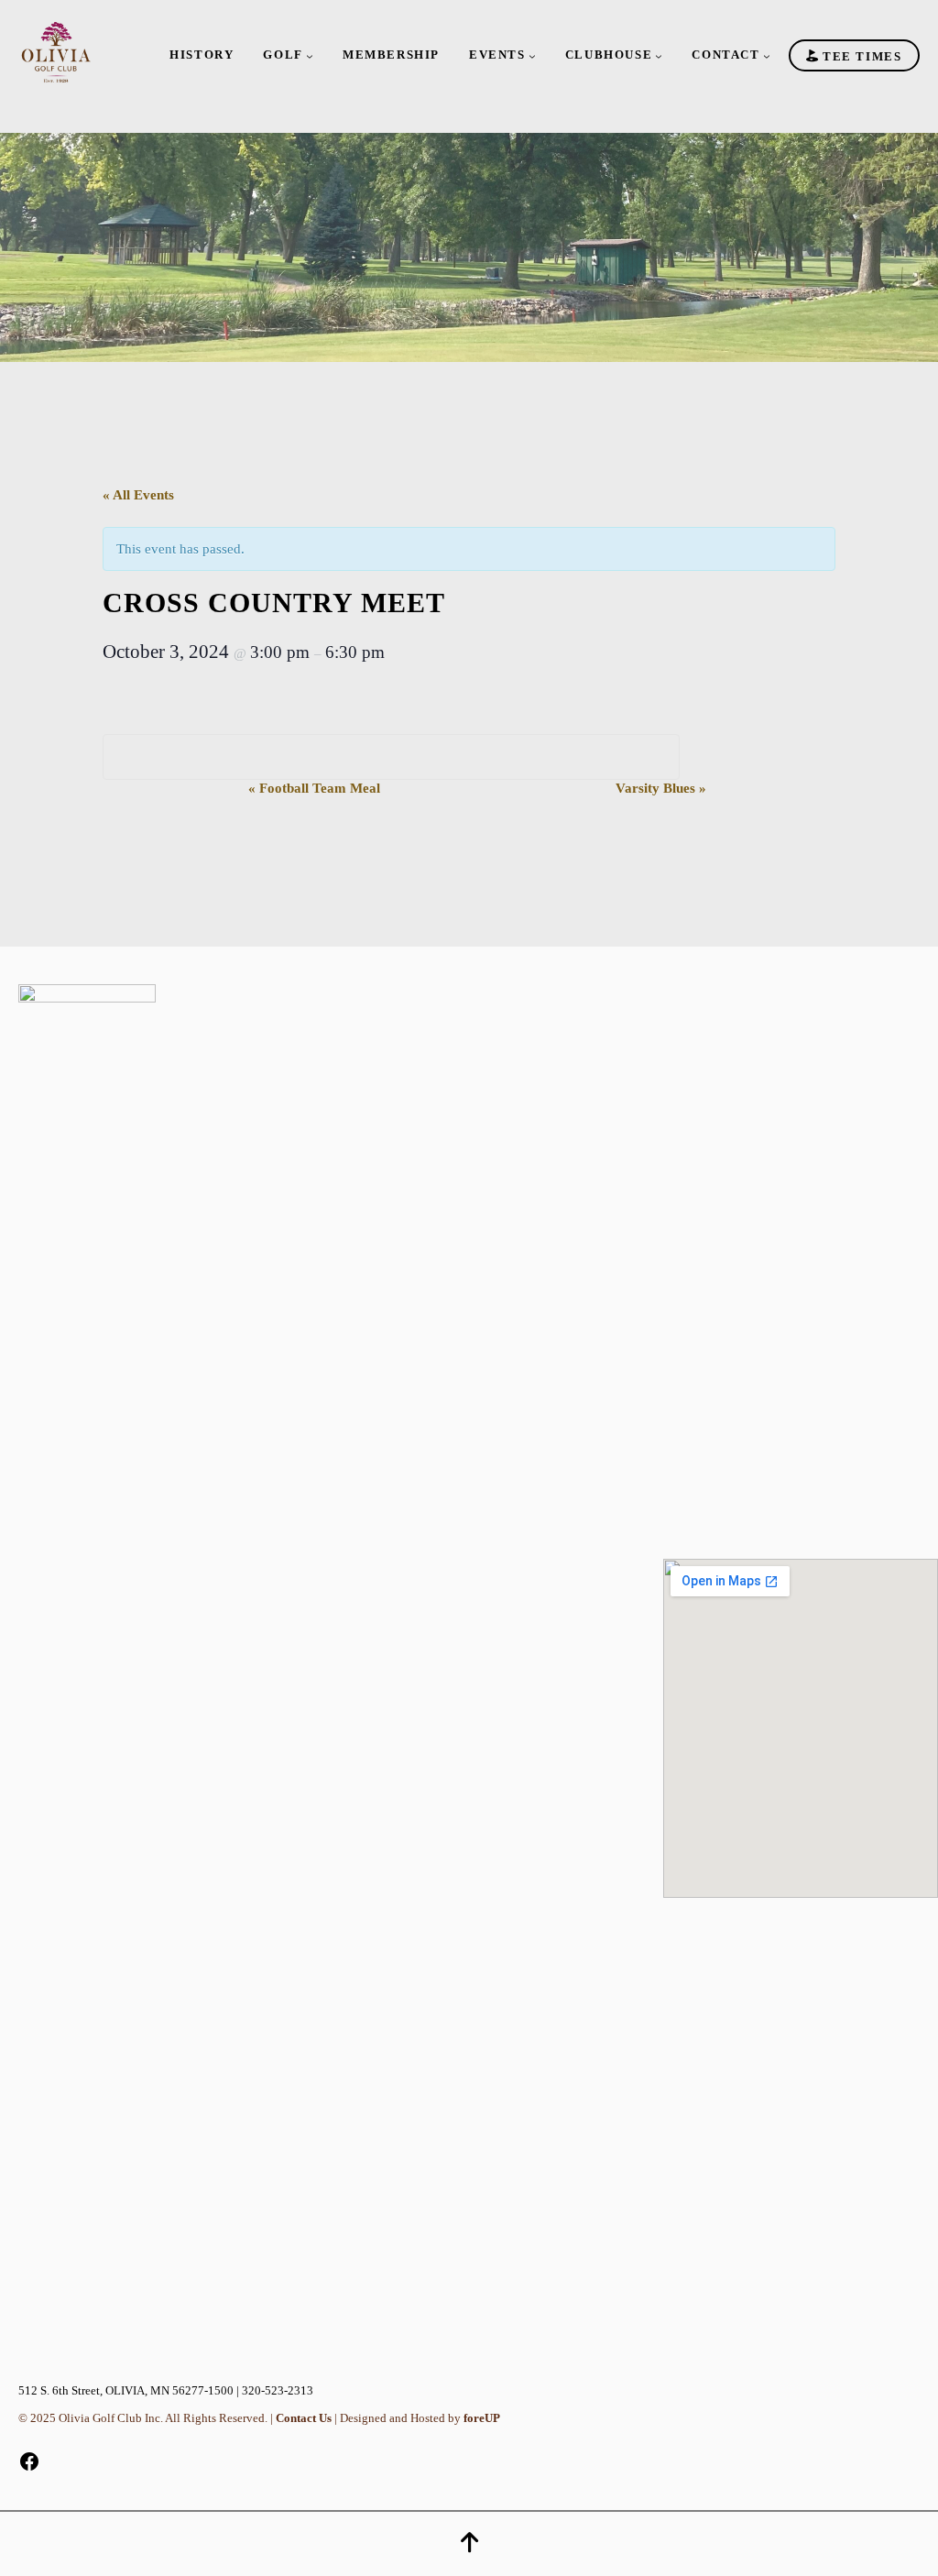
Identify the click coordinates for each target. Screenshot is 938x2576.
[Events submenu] (532, 56)
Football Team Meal (314, 788)
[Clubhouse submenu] (659, 56)
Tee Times (860, 55)
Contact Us (304, 2418)
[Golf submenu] (310, 56)
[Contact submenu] (767, 56)
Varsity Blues (661, 788)
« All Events (138, 494)
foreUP (482, 2418)
